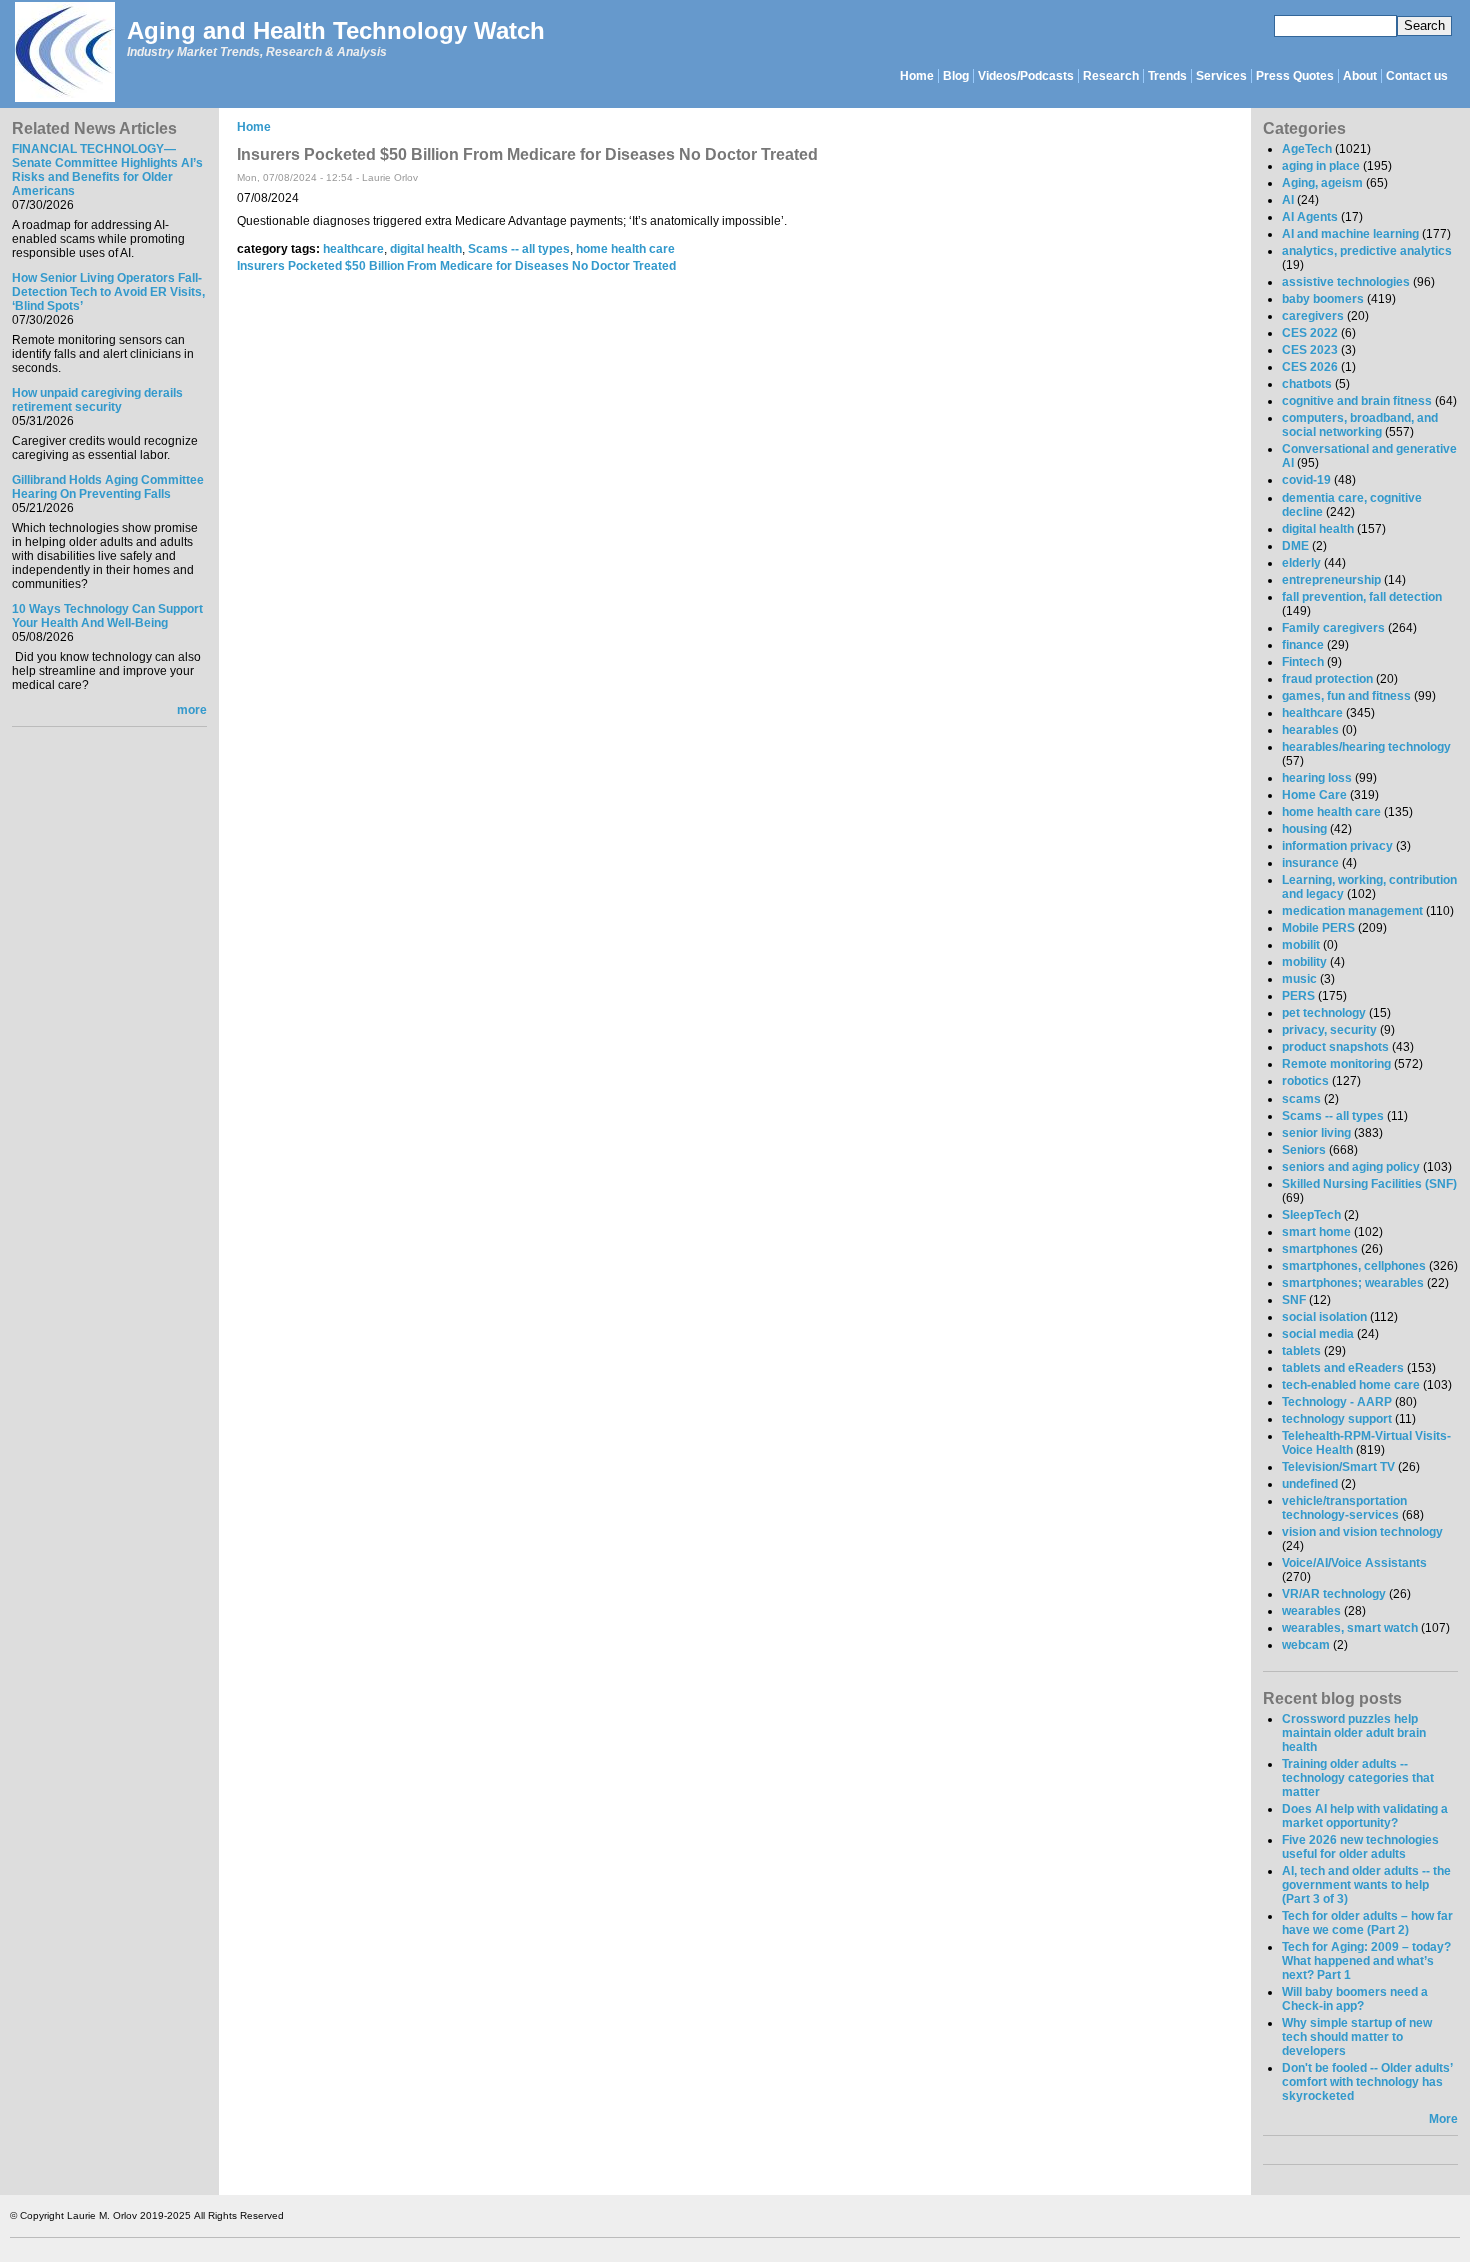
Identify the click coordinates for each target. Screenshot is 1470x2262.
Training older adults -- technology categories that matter (1358, 1778)
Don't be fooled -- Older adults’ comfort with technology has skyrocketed (1367, 2082)
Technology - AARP (1337, 1402)
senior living (1316, 1133)
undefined (1310, 1484)
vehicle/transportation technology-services (1344, 1508)
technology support (1337, 1419)
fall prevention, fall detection (1362, 597)
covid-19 (1306, 480)
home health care (625, 249)
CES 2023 (1310, 350)
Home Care (1314, 795)
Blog (956, 76)
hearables (1310, 730)
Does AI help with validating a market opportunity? (1365, 1816)
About (1360, 76)
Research (1111, 76)
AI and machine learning (1350, 234)
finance (1303, 645)
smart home (1316, 1232)
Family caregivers (1333, 628)
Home (917, 76)
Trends (1167, 76)
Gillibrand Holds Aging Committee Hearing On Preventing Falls (108, 487)
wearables (1311, 1611)
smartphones (1320, 1249)
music (1299, 979)
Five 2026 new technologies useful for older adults (1360, 1847)
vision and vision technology (1362, 1532)
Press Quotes (1295, 76)
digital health (426, 249)
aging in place (1321, 166)
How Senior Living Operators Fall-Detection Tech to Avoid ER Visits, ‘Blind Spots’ (108, 292)
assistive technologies (1346, 282)
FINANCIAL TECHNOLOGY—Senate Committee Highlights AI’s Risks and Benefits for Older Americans (107, 170)
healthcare (353, 249)
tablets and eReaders (1343, 1368)
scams (1301, 1099)
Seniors (1304, 1150)
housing (1304, 829)
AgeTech (1307, 149)
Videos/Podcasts (1026, 76)
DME (1295, 546)
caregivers (1313, 316)
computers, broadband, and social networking (1360, 425)
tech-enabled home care (1351, 1385)
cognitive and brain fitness (1357, 401)
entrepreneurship (1331, 580)
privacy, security (1329, 1030)
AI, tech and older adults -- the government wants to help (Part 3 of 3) (1366, 1885)
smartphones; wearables (1353, 1283)
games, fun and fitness (1346, 696)
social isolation (1324, 1317)
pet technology (1324, 1013)
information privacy (1337, 846)
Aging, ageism (1322, 183)
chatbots (1307, 384)
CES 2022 (1310, 333)
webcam (1306, 1645)
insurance (1310, 863)
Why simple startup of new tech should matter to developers (1357, 2037)
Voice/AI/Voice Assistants (1354, 1563)
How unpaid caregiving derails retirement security (97, 400)
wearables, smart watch (1350, 1628)
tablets (1301, 1351)
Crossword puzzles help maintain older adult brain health (1354, 1733)
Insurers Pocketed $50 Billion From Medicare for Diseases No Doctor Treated (456, 266)
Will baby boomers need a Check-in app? (1355, 1999)
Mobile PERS (1318, 928)
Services (1221, 76)
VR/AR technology (1334, 1594)
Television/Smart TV (1338, 1467)
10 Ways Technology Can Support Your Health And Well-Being (107, 616)
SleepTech (1311, 1215)
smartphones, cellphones (1354, 1266)
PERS (1298, 996)
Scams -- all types (519, 249)
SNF (1294, 1300)
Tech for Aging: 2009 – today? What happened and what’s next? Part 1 (1366, 1961)
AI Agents (1310, 217)
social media (1318, 1334)
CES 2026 (1310, 367)
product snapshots (1335, 1047)
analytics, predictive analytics (1367, 251)
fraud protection (1327, 679)
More (1443, 2119)
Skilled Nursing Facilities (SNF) (1369, 1184)
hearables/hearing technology (1366, 747)
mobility (1304, 962)
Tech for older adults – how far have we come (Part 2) (1367, 1923)
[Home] (64, 53)
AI (1288, 200)
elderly (1301, 563)
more (192, 710)
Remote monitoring (1336, 1064)
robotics (1305, 1081)
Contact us (1417, 76)
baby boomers (1323, 299)
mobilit (1301, 945)
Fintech (1303, 662)
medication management (1352, 911)
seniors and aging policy (1351, 1167)
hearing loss (1317, 778)
